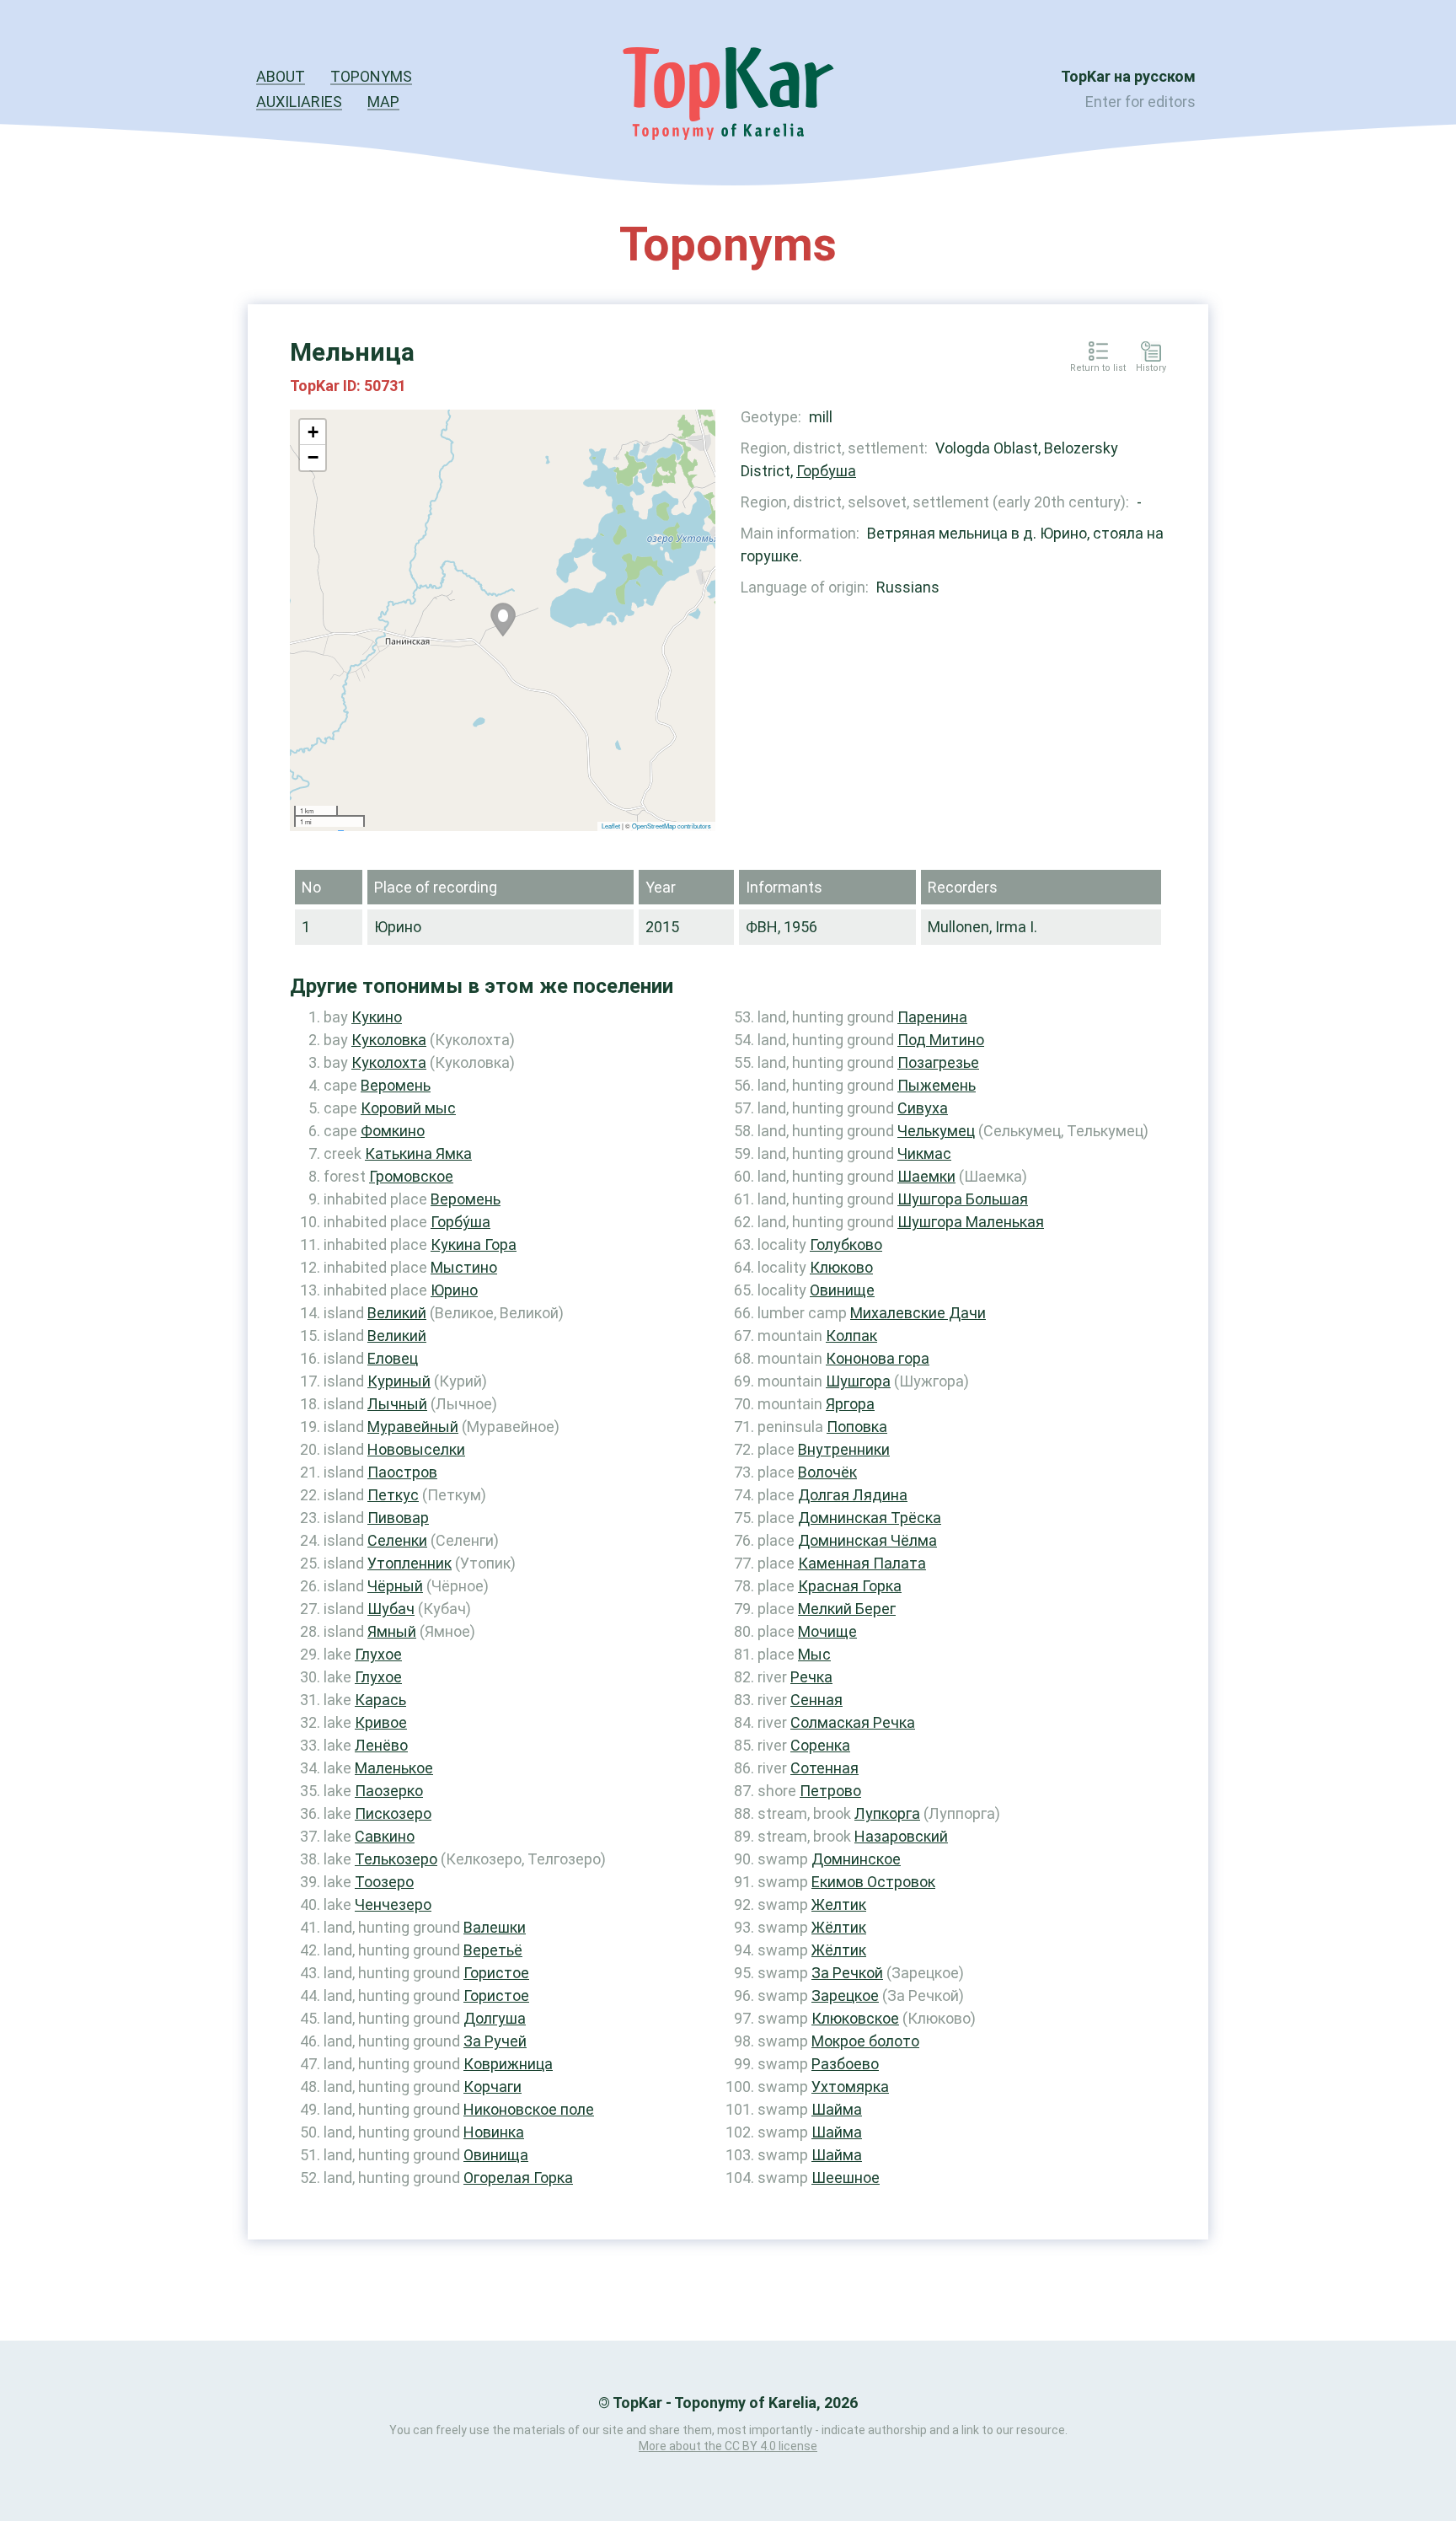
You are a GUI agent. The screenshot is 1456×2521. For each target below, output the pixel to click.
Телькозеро (396, 1859)
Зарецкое (845, 1995)
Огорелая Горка (518, 2178)
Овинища (496, 2155)
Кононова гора (878, 1358)
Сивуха (923, 1108)
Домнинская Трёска (870, 1518)
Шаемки (926, 1176)
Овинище (842, 1290)
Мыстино (464, 1267)
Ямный (392, 1631)
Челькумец (936, 1131)
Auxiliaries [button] (299, 102)
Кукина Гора (474, 1244)
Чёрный (395, 1586)
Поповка (857, 1427)
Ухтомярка (850, 2087)
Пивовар (398, 1518)
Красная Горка (850, 1586)
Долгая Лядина (853, 1495)
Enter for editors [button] (1140, 102)
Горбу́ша (460, 1222)
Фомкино (393, 1131)
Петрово (830, 1791)
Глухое (378, 1654)
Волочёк (827, 1472)
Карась (380, 1700)
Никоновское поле (529, 2109)
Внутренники (844, 1449)
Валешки (495, 1927)
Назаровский (901, 1836)
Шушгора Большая (963, 1199)
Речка (811, 1677)
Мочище (827, 1631)
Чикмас (924, 1153)
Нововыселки (416, 1449)
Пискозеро (393, 1813)
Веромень (396, 1085)
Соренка (820, 1745)
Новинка (494, 2132)
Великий (397, 1313)
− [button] (313, 457)
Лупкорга (887, 1813)
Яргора (850, 1404)
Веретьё (493, 1950)
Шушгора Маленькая (971, 1222)
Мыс (814, 1654)
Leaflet (611, 826)
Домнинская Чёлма (867, 1540)
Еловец (393, 1358)
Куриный (399, 1381)
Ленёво (381, 1745)
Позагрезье (938, 1062)
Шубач (391, 1609)
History (1151, 368)
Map (383, 102)
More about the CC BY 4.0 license (728, 2446)
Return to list (1098, 368)
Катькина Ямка (418, 1153)
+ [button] (313, 432)
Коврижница (508, 2064)
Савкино (385, 1836)
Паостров (402, 1472)
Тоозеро (384, 1882)
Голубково (846, 1244)
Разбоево (845, 2064)
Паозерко (389, 1791)
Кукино (377, 1017)
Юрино (454, 1290)
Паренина (932, 1017)
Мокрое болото (865, 2041)
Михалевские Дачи (918, 1313)
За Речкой (847, 1973)
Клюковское (855, 2018)
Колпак (851, 1336)
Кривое (381, 1722)
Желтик (839, 1904)
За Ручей (495, 2041)
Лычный (397, 1404)
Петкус (393, 1495)
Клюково (841, 1267)
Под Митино (941, 1040)
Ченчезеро (393, 1904)
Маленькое (394, 1768)
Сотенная (824, 1768)
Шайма (837, 2109)
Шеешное (846, 2178)
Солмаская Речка (853, 1722)
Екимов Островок (873, 1882)
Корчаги (492, 2087)
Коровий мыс (408, 1108)
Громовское (411, 1176)
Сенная (816, 1700)
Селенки (397, 1540)
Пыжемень (937, 1085)
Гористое (496, 1973)
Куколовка (389, 1040)
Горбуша (826, 471)
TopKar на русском (1128, 76)
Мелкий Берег (847, 1609)
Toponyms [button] (371, 76)
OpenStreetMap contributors (672, 826)
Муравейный (413, 1427)
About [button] (281, 76)
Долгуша (495, 2018)
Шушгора (858, 1381)
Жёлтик (839, 1927)
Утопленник (409, 1563)
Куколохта (389, 1062)
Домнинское (856, 1859)
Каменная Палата (862, 1563)
